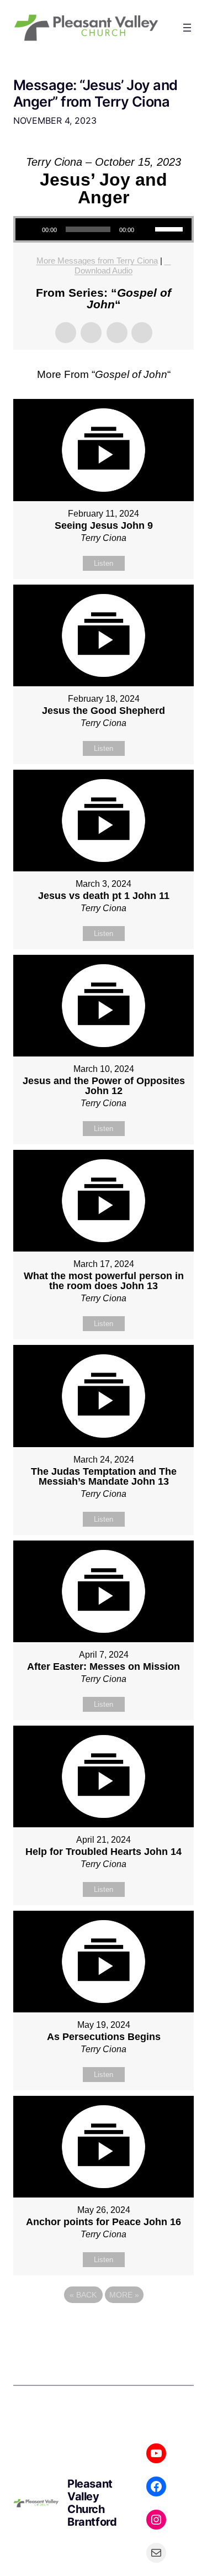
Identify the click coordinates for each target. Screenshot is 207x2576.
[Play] (30, 229)
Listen (104, 563)
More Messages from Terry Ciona (97, 261)
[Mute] (146, 229)
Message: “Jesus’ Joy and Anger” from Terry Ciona (95, 93)
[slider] (171, 228)
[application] (104, 229)
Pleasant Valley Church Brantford (92, 2503)
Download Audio (104, 270)
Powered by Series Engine (104, 2325)
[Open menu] (187, 28)
